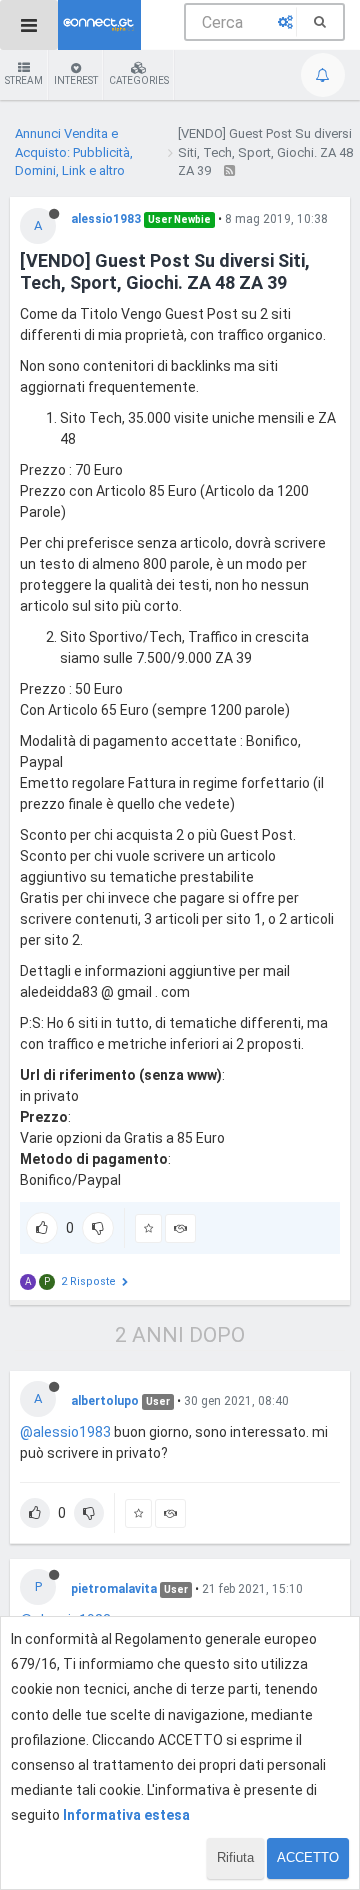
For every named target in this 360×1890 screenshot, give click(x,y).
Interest (76, 80)
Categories (139, 80)
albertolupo (105, 1401)
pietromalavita (114, 1589)
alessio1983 (106, 219)
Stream (24, 80)
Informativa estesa (126, 1815)
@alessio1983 (65, 1432)
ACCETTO (308, 1857)
